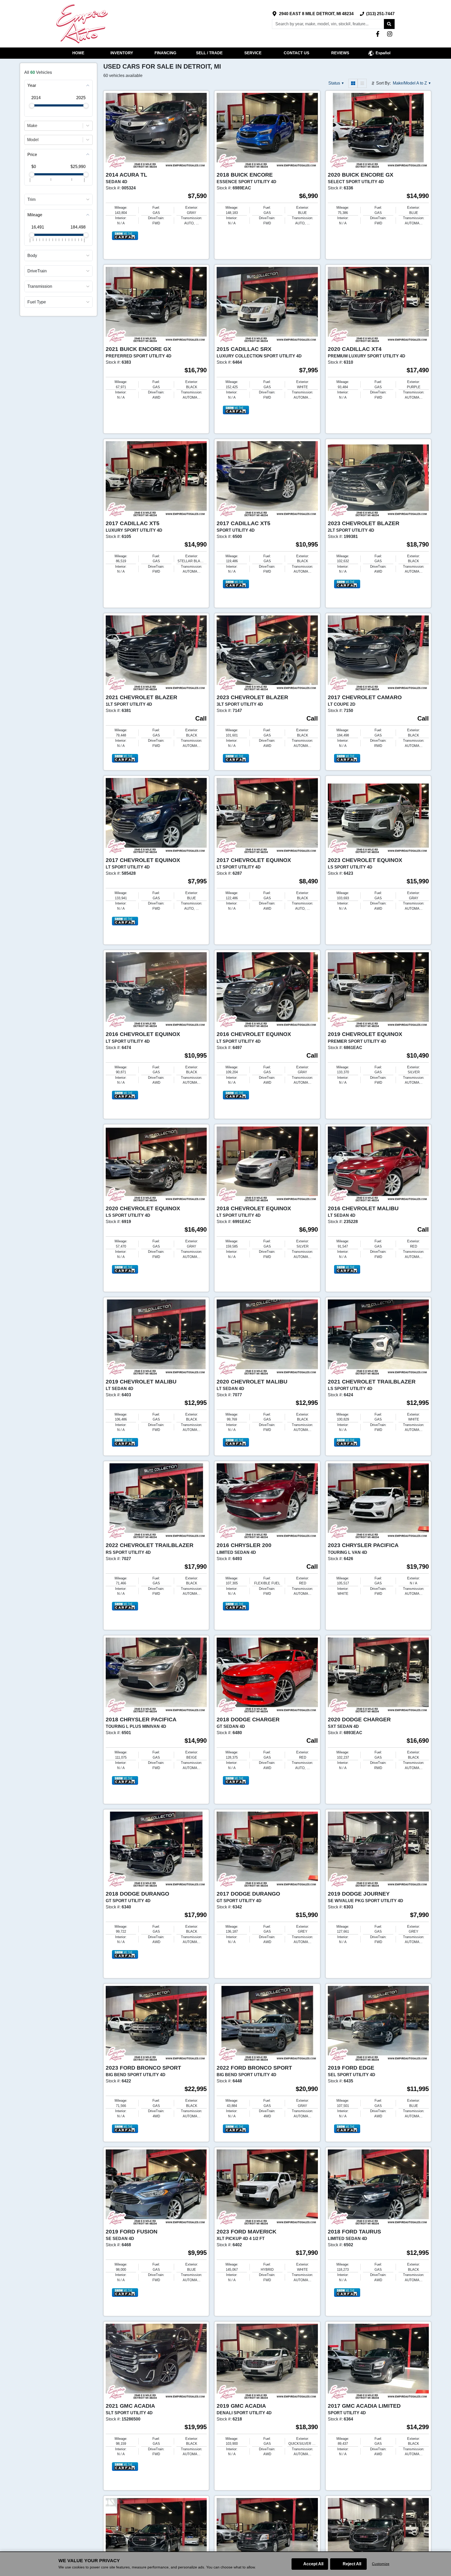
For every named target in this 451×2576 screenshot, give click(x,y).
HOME (78, 53)
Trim (31, 199)
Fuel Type (37, 302)
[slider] (32, 106)
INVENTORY (122, 53)
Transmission (40, 286)
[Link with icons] (379, 34)
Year (32, 85)
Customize (381, 2564)
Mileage (35, 215)
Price (32, 154)
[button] (389, 24)
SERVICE (253, 53)
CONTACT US (296, 53)
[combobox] (28, 125)
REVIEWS (340, 53)
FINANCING (165, 53)
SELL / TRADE (209, 53)
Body (32, 256)
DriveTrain (37, 271)
